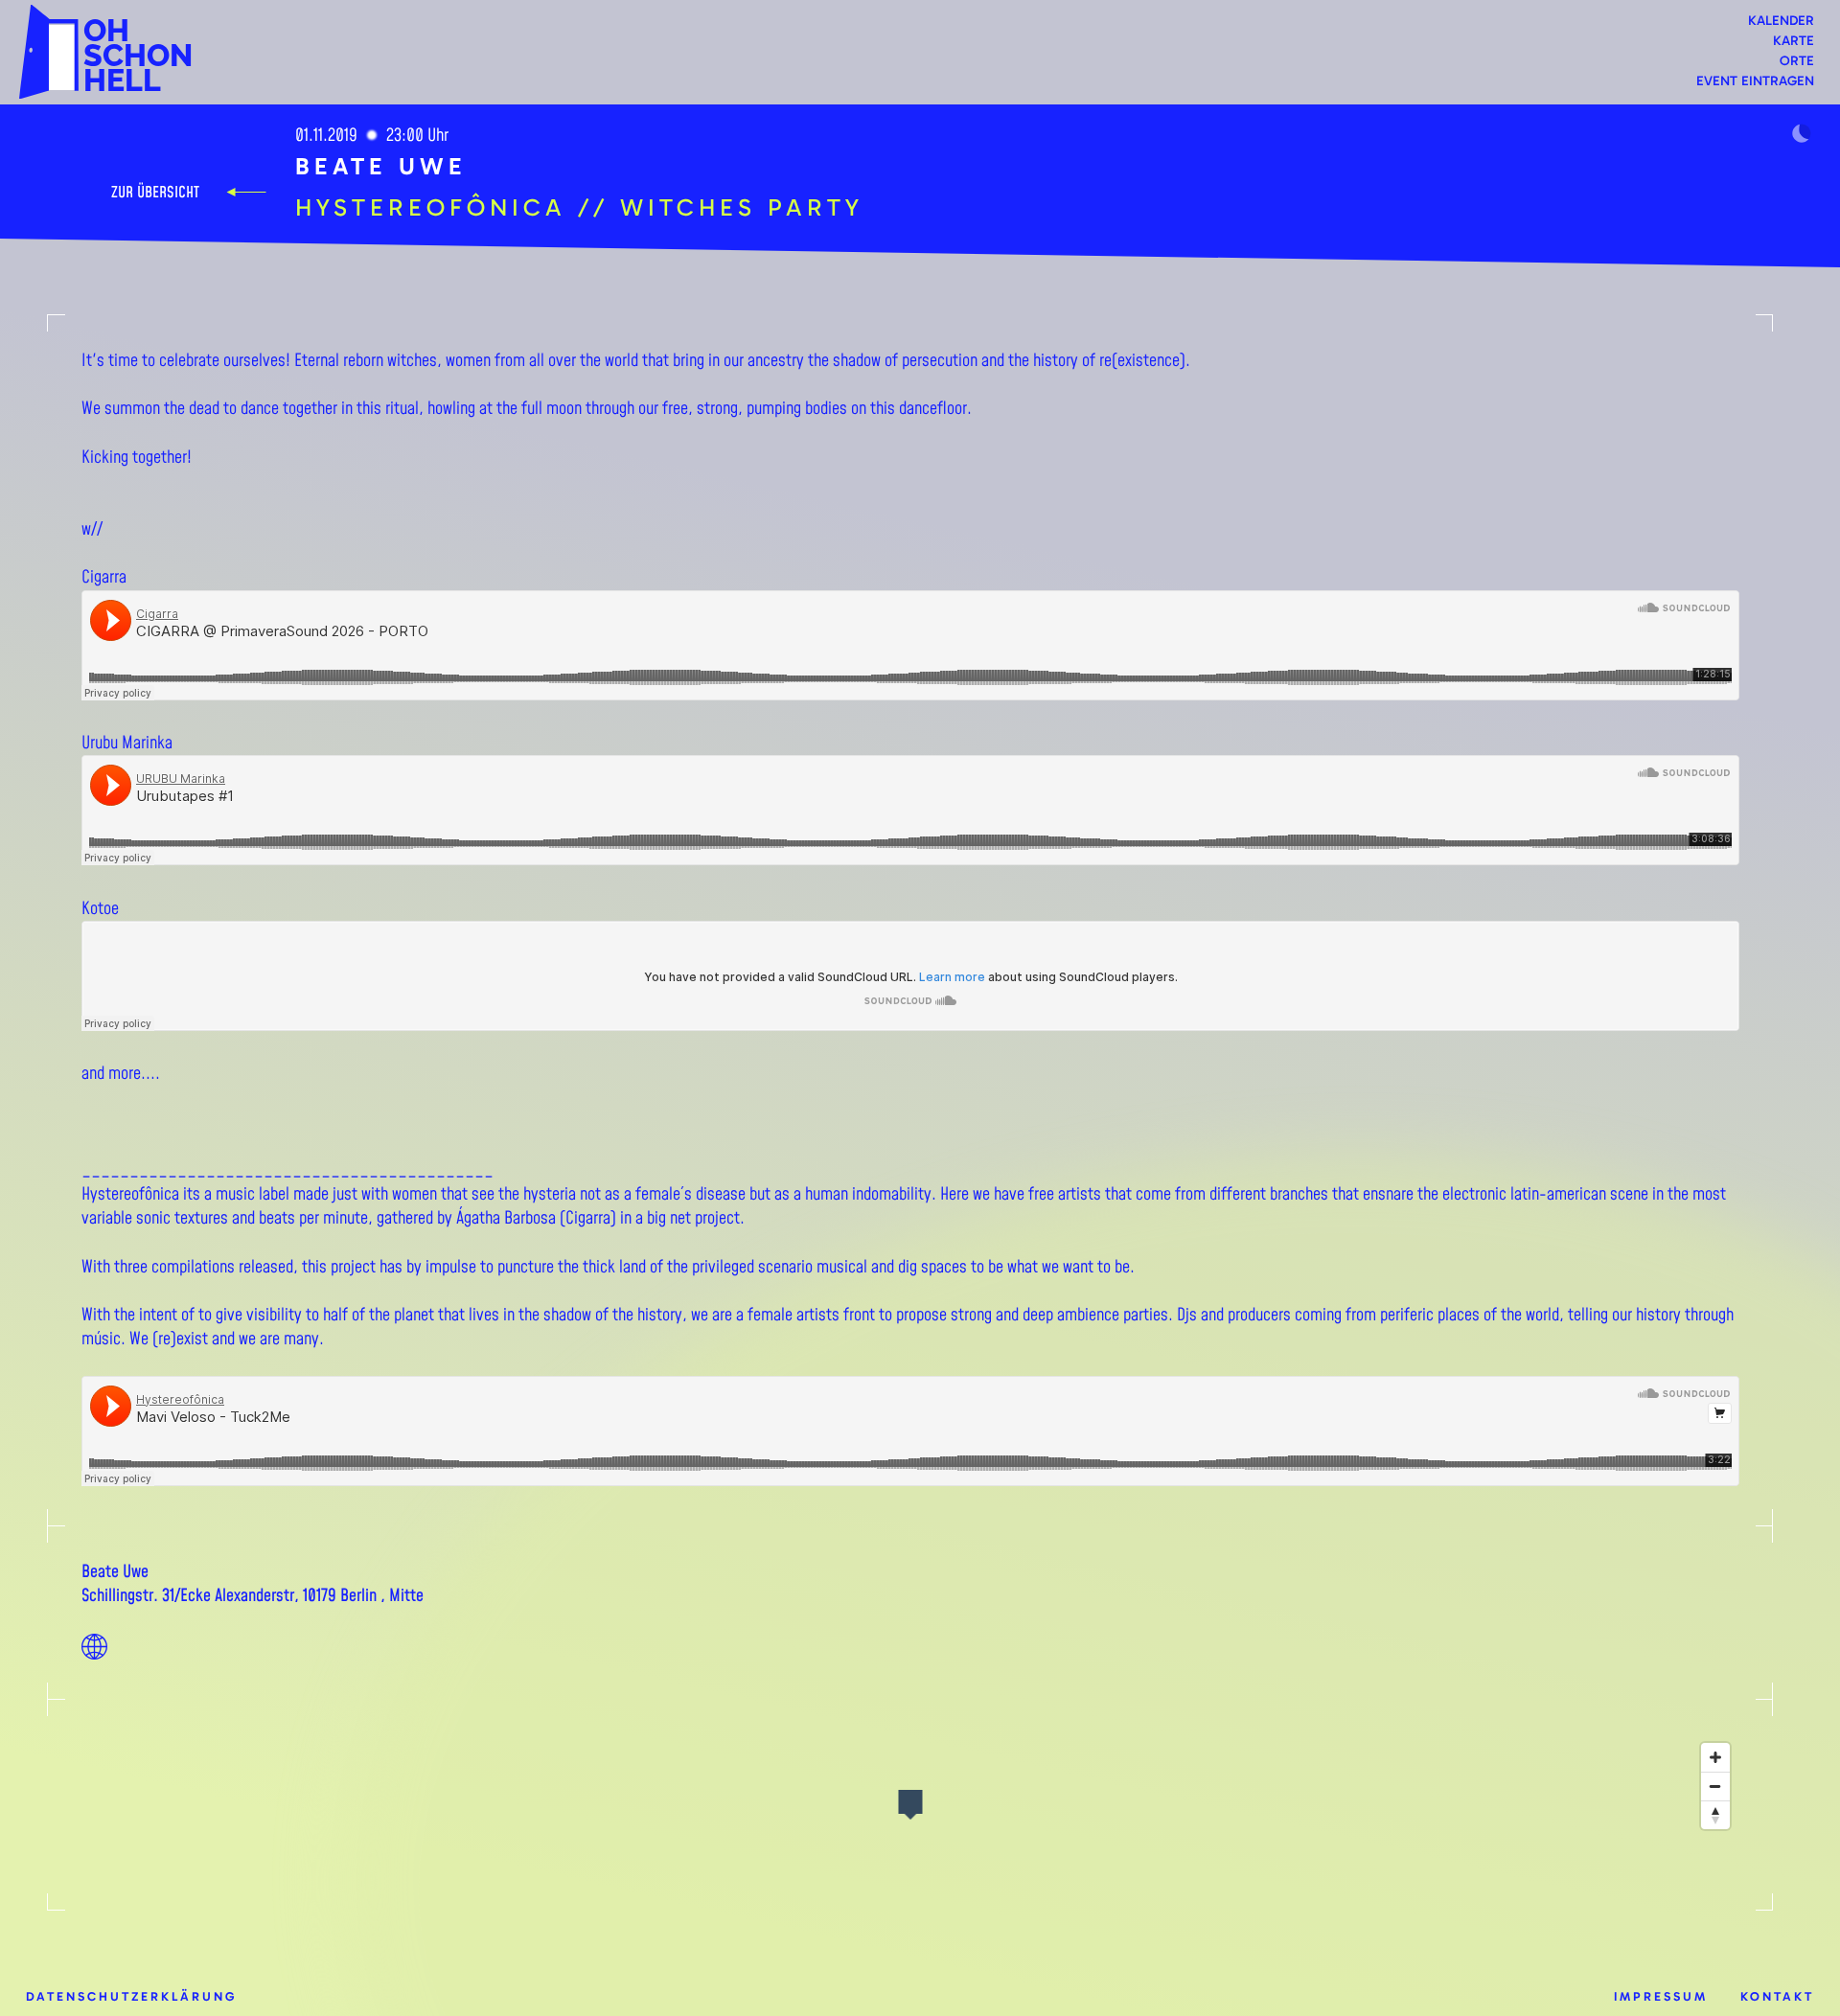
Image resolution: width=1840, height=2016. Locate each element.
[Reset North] (1715, 1815)
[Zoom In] (1715, 1757)
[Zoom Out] (1715, 1786)
